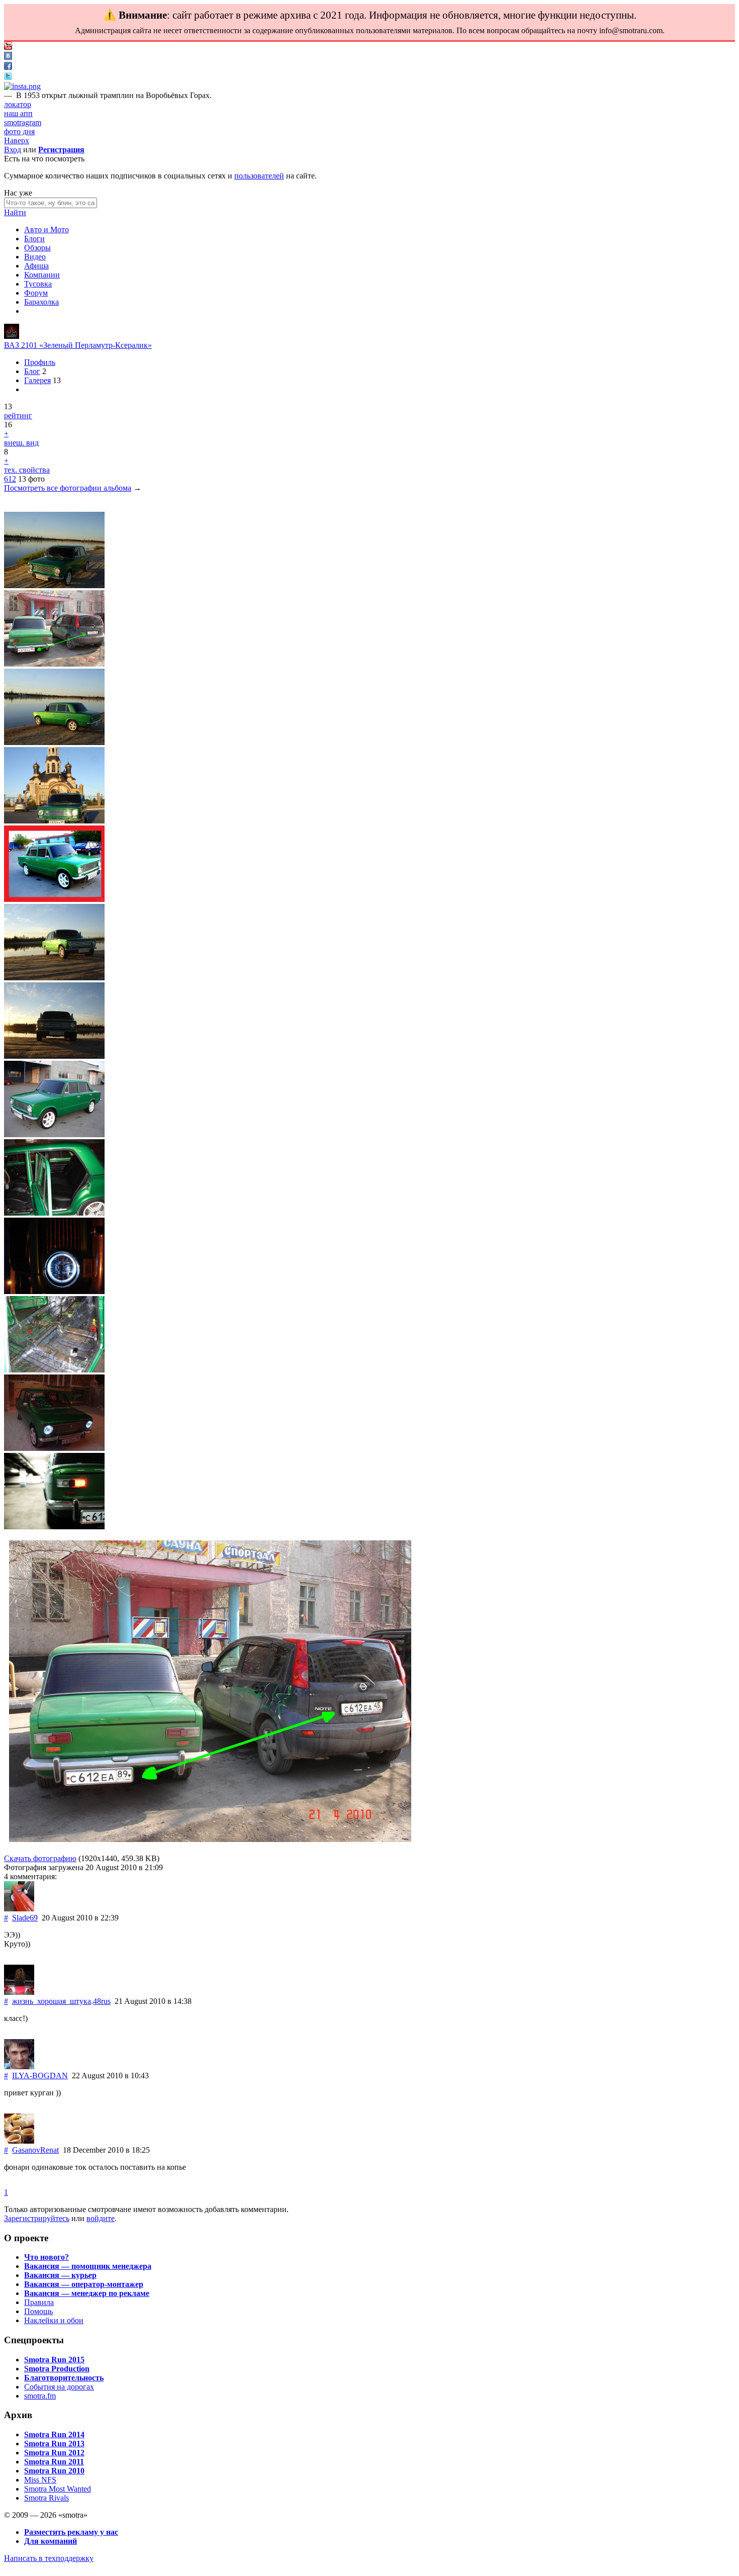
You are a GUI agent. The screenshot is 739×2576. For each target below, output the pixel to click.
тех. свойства (27, 470)
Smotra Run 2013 (54, 2444)
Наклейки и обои (54, 2320)
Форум (36, 293)
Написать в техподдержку (49, 2558)
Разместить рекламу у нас (71, 2532)
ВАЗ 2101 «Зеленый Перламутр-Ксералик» (78, 345)
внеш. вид (21, 443)
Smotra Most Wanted (58, 2489)
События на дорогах (59, 2387)
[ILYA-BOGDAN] (19, 2066)
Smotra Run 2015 (54, 2360)
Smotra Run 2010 (54, 2471)
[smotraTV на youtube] (8, 47)
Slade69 (25, 1918)
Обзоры (37, 248)
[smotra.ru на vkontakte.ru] (8, 57)
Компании (42, 275)
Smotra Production (57, 2369)
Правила (39, 2302)
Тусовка (38, 284)
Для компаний (51, 2541)
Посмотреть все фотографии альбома (68, 488)
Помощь (38, 2311)
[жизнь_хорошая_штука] (19, 1992)
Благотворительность (64, 2378)
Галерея (37, 380)
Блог (32, 371)
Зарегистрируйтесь (37, 2218)
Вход (13, 150)
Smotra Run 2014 (54, 2434)
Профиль (40, 362)
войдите (101, 2218)
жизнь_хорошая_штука (52, 2001)
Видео (35, 257)
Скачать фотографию (40, 1858)
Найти (15, 212)
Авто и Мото (47, 229)
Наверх (17, 141)
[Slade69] (19, 1909)
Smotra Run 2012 (54, 2453)
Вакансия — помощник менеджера (88, 2266)
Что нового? (47, 2257)
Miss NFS (40, 2480)
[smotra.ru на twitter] (8, 77)
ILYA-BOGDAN (40, 2076)
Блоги (34, 239)
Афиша (36, 266)
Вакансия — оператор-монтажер (84, 2284)
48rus (102, 2001)
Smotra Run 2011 (54, 2462)
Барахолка (41, 302)
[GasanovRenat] (19, 2141)
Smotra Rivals (47, 2498)
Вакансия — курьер (60, 2275)
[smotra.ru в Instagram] (22, 86)
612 (10, 479)
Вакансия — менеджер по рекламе (87, 2293)
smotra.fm (40, 2396)
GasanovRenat (35, 2150)
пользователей (259, 176)
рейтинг (18, 416)
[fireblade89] (12, 336)
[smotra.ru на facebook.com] (8, 67)
